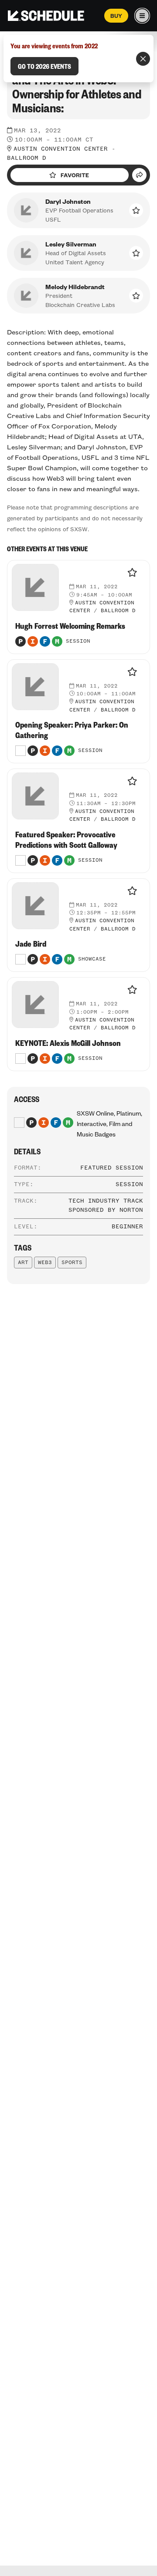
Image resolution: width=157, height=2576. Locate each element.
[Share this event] (139, 175)
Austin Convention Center (61, 149)
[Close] (143, 59)
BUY (116, 16)
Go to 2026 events (44, 66)
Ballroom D (27, 158)
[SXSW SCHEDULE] (46, 16)
